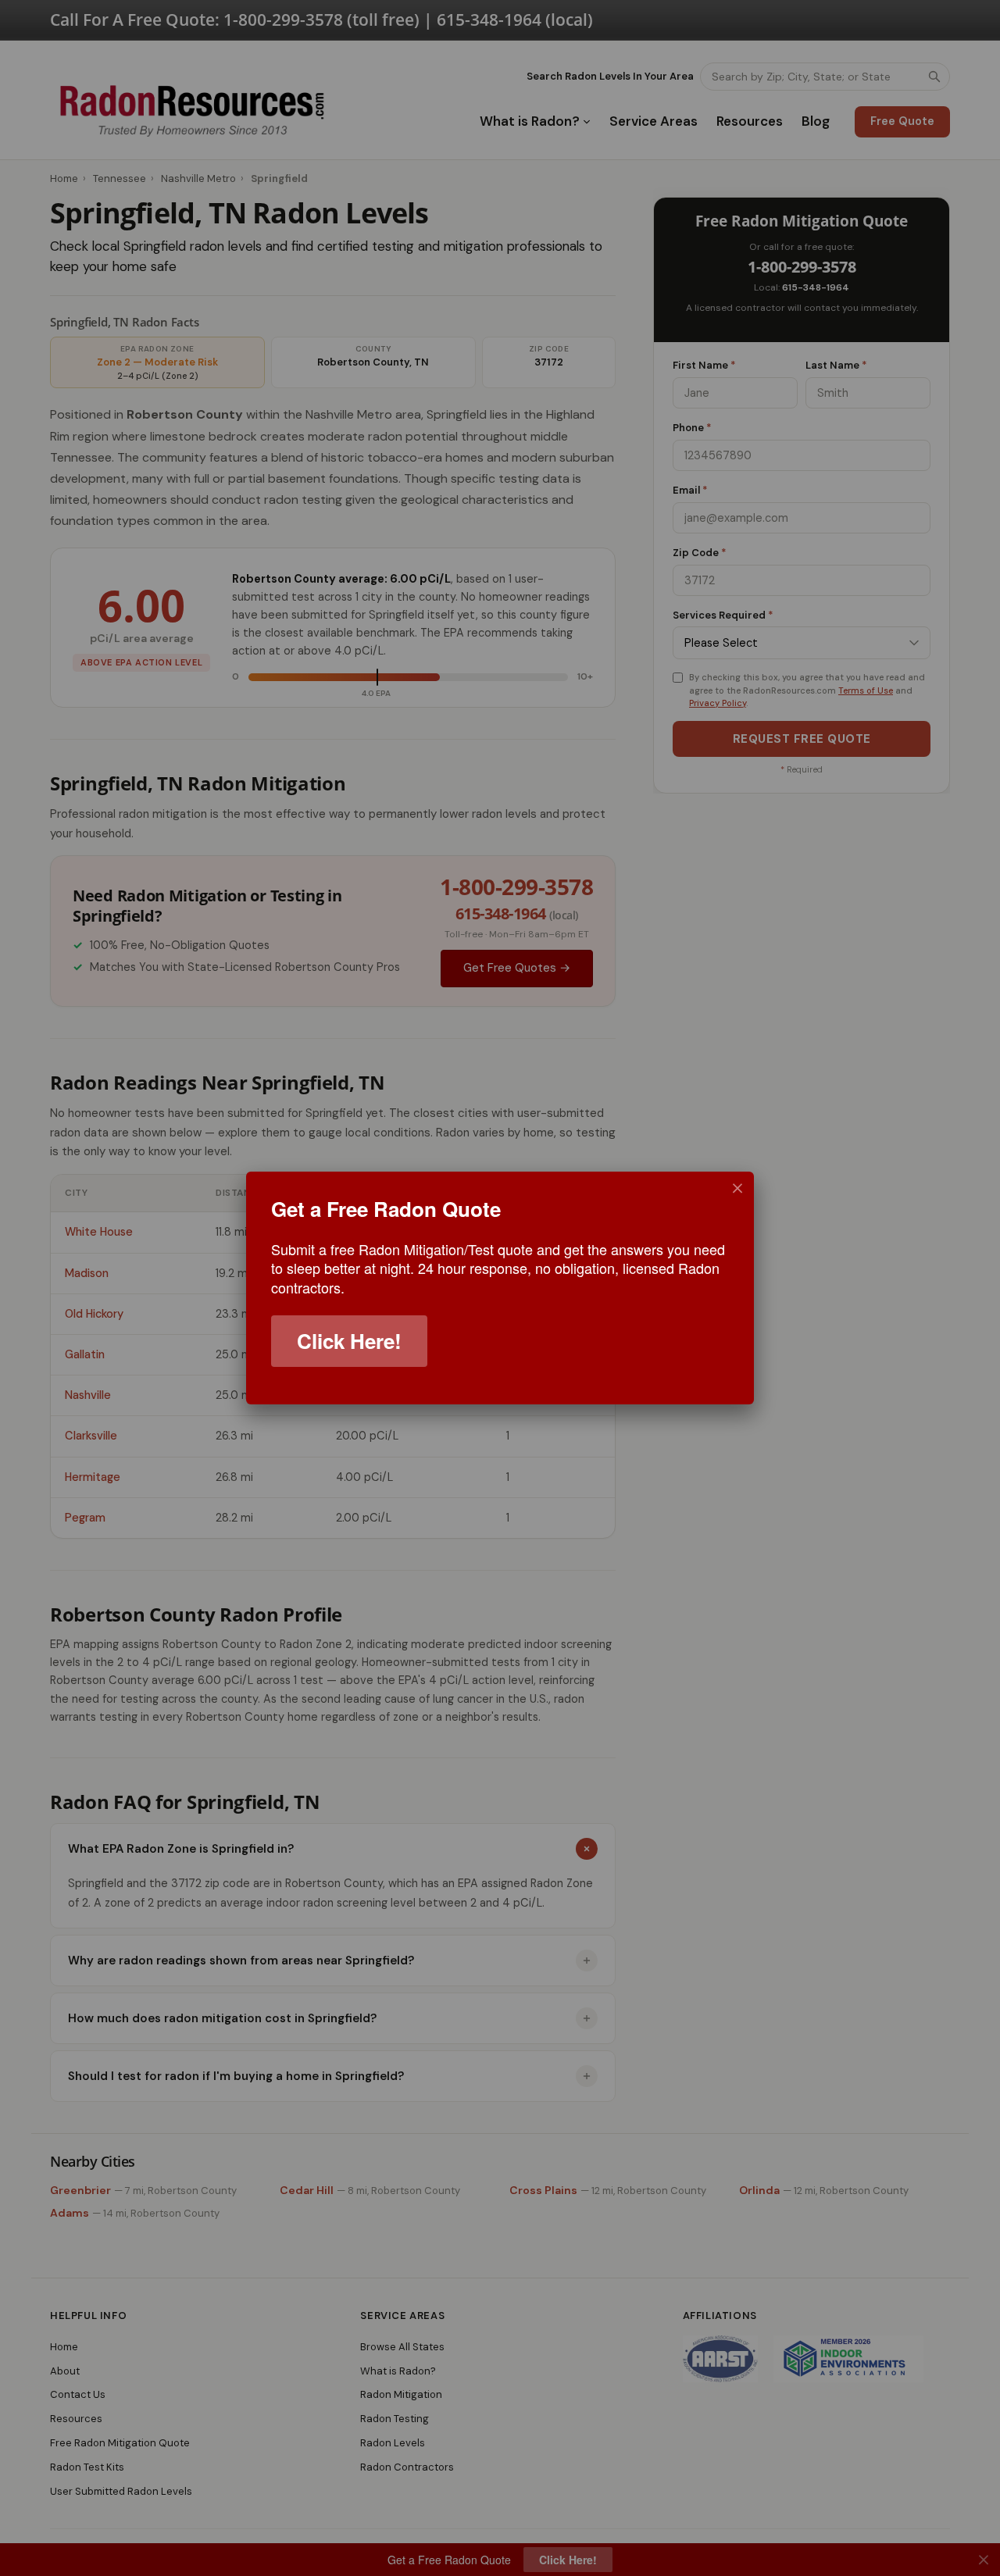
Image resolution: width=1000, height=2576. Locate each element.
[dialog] (500, 1288)
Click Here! (349, 1341)
